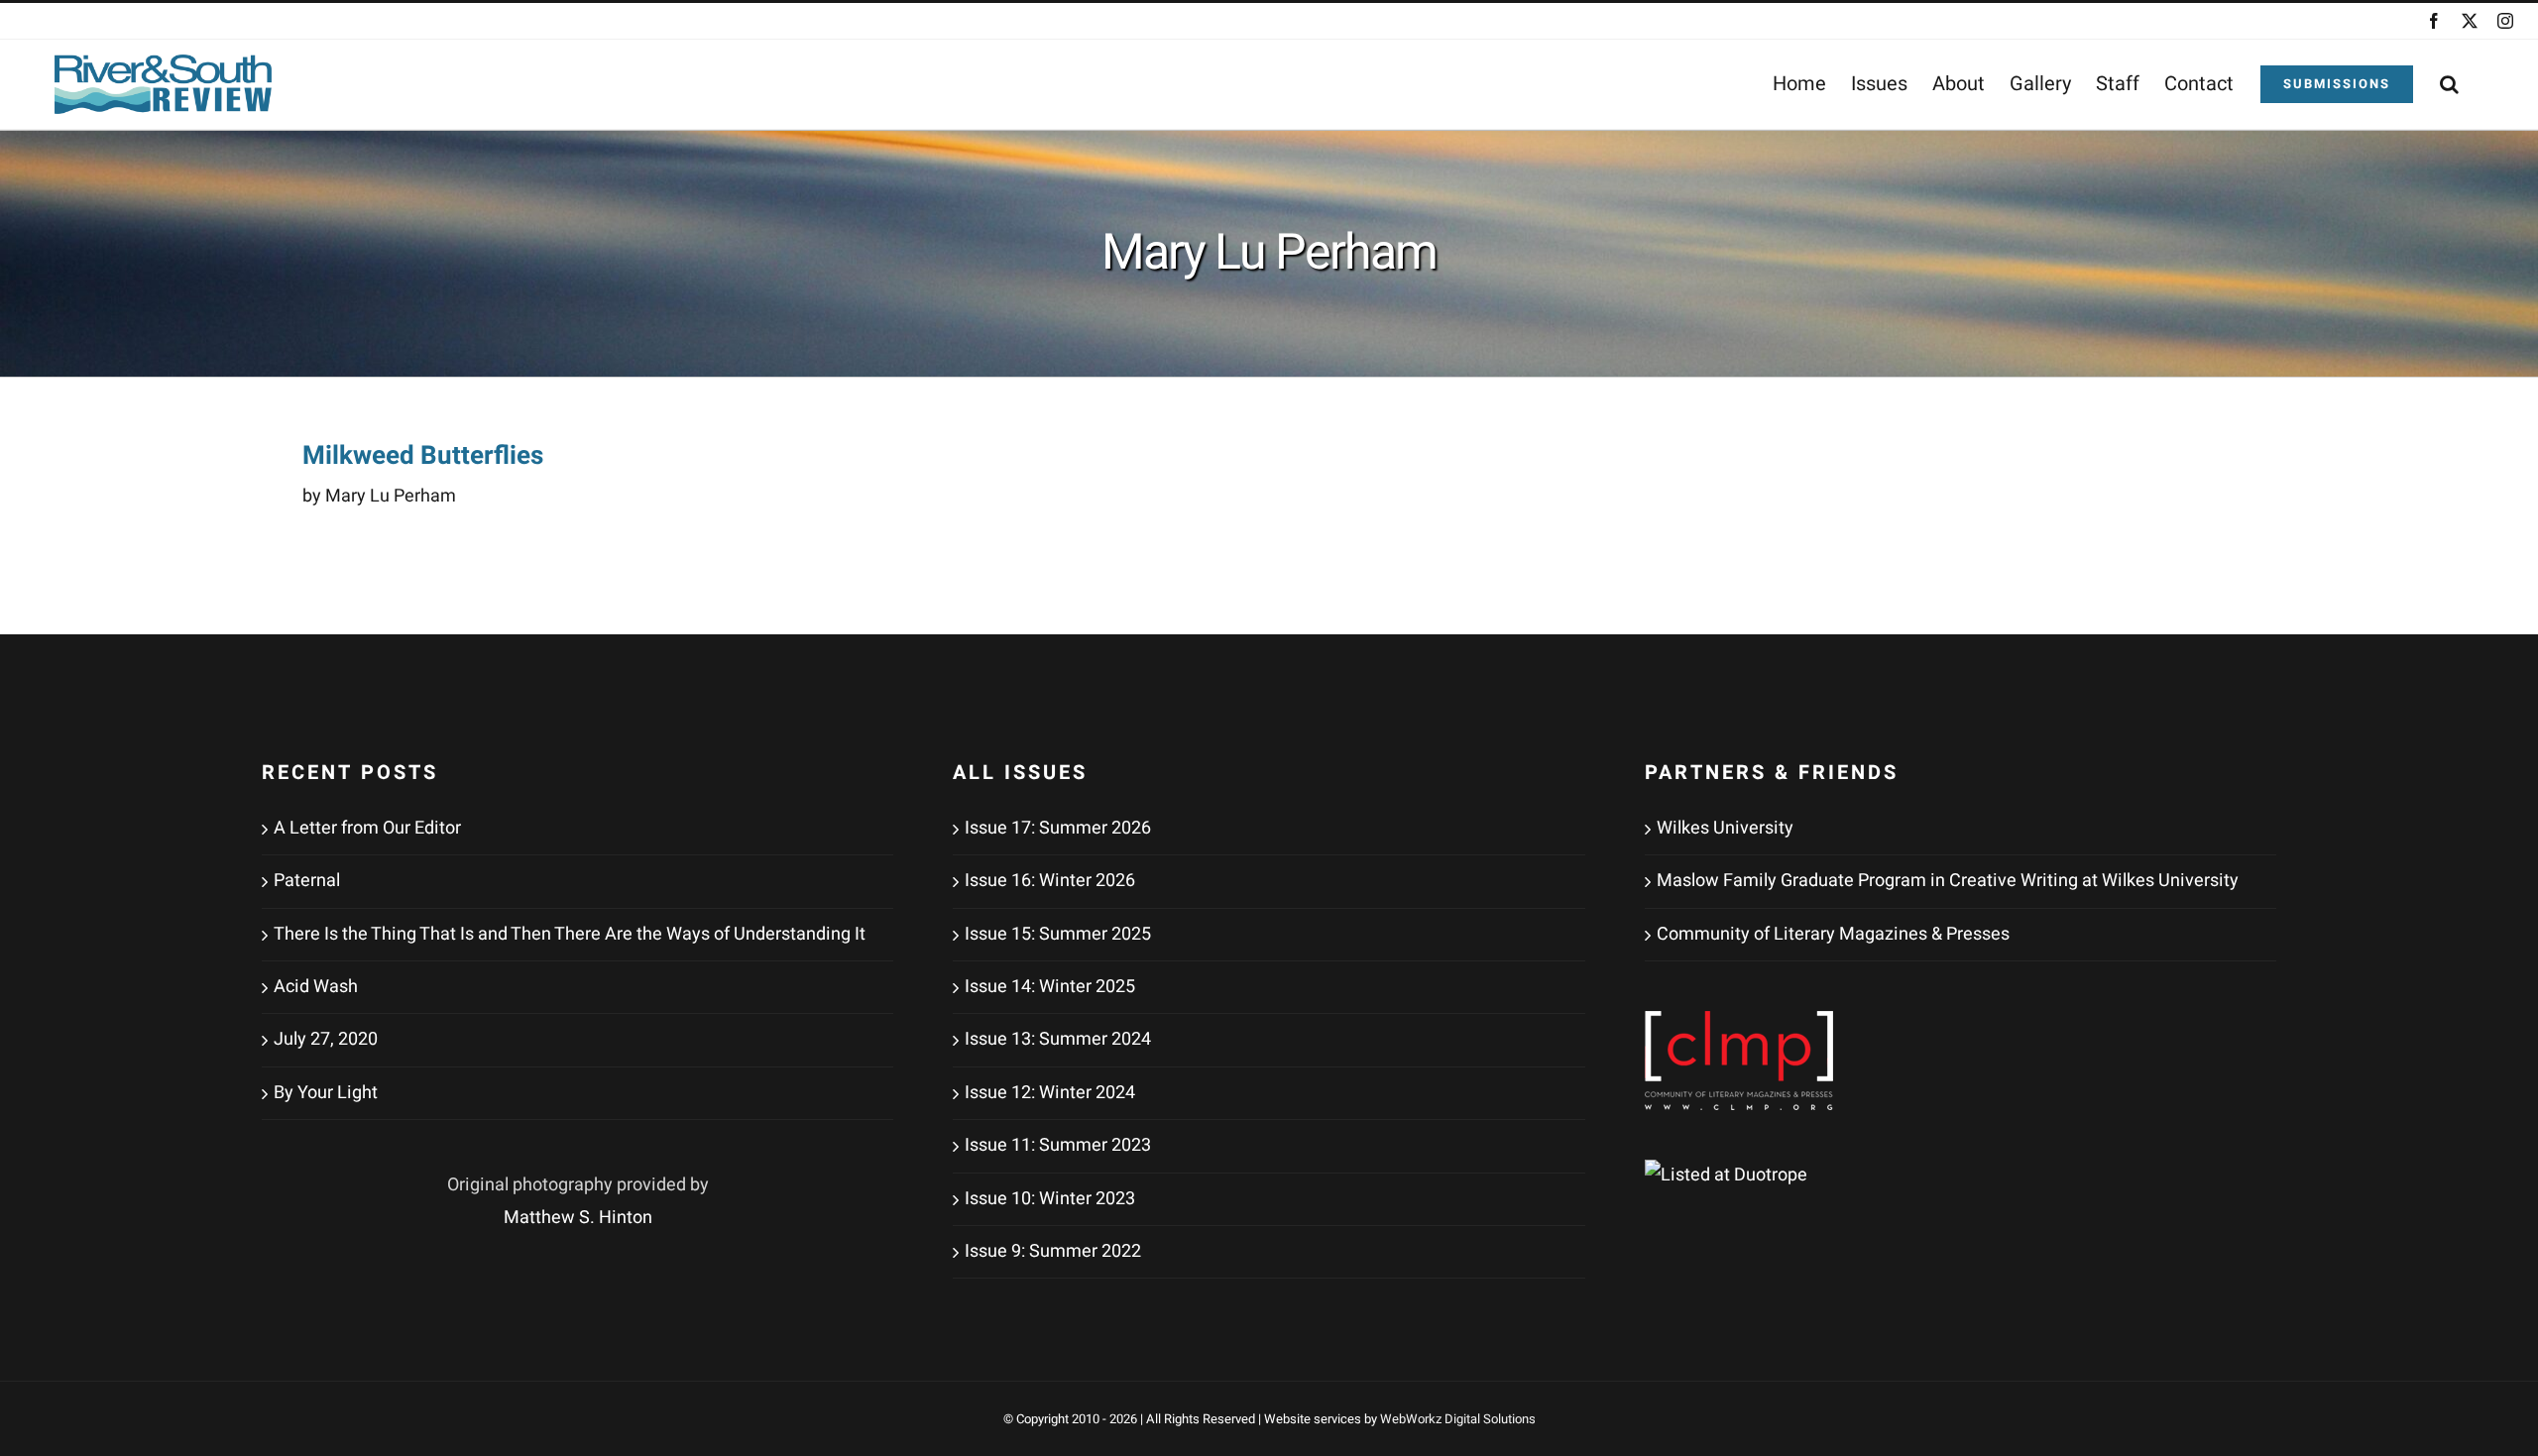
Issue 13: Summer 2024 (1058, 1039)
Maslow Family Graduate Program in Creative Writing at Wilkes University (1948, 881)
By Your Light (326, 1093)
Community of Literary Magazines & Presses (1833, 934)
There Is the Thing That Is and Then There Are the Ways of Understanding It (570, 934)
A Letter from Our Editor (367, 828)
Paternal (307, 881)
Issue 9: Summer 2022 (1053, 1251)
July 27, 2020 (326, 1039)
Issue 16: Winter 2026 (1050, 881)
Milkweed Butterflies (423, 456)
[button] (2449, 84)
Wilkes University (1725, 828)
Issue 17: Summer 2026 (1058, 828)
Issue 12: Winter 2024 (1050, 1093)
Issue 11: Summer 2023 (1058, 1145)
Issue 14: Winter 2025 (1050, 987)
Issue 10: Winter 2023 (1050, 1199)
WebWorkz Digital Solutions (1458, 1419)
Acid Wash (316, 987)
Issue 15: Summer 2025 (1058, 934)
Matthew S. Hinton (578, 1218)
